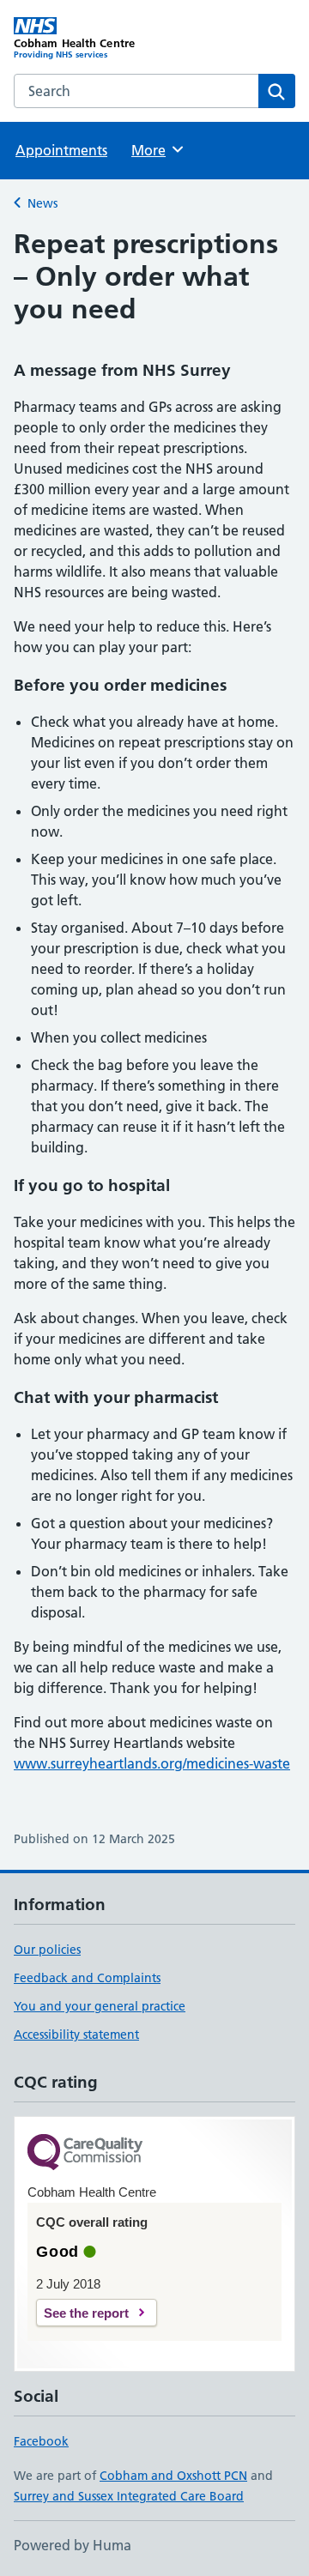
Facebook (41, 2441)
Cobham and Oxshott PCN (173, 2476)
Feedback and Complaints (87, 1978)
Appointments (61, 150)
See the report (86, 2313)
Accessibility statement (76, 2035)
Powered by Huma (73, 2545)
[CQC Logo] (85, 2153)
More (156, 150)
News (42, 203)
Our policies (47, 1950)
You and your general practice (100, 2006)
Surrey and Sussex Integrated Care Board (129, 2496)
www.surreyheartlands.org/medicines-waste (152, 1763)
